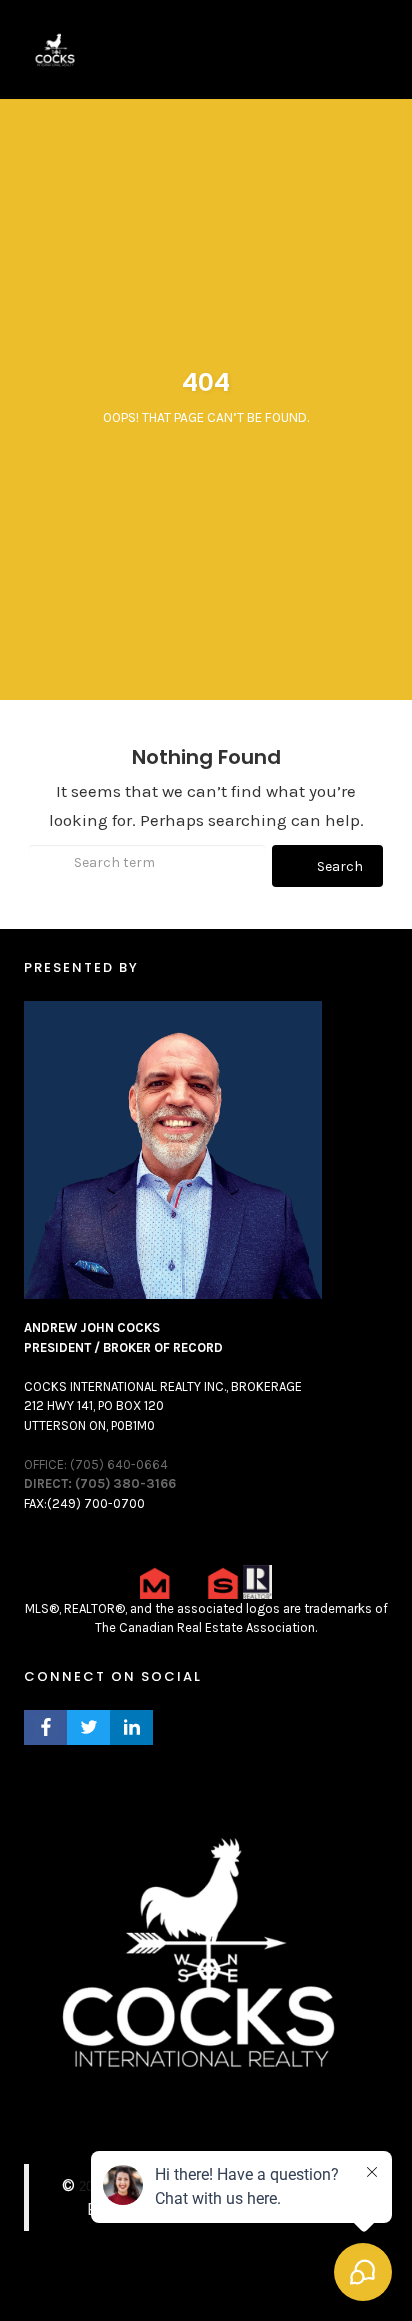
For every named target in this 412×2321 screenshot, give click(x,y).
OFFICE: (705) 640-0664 (96, 1464)
